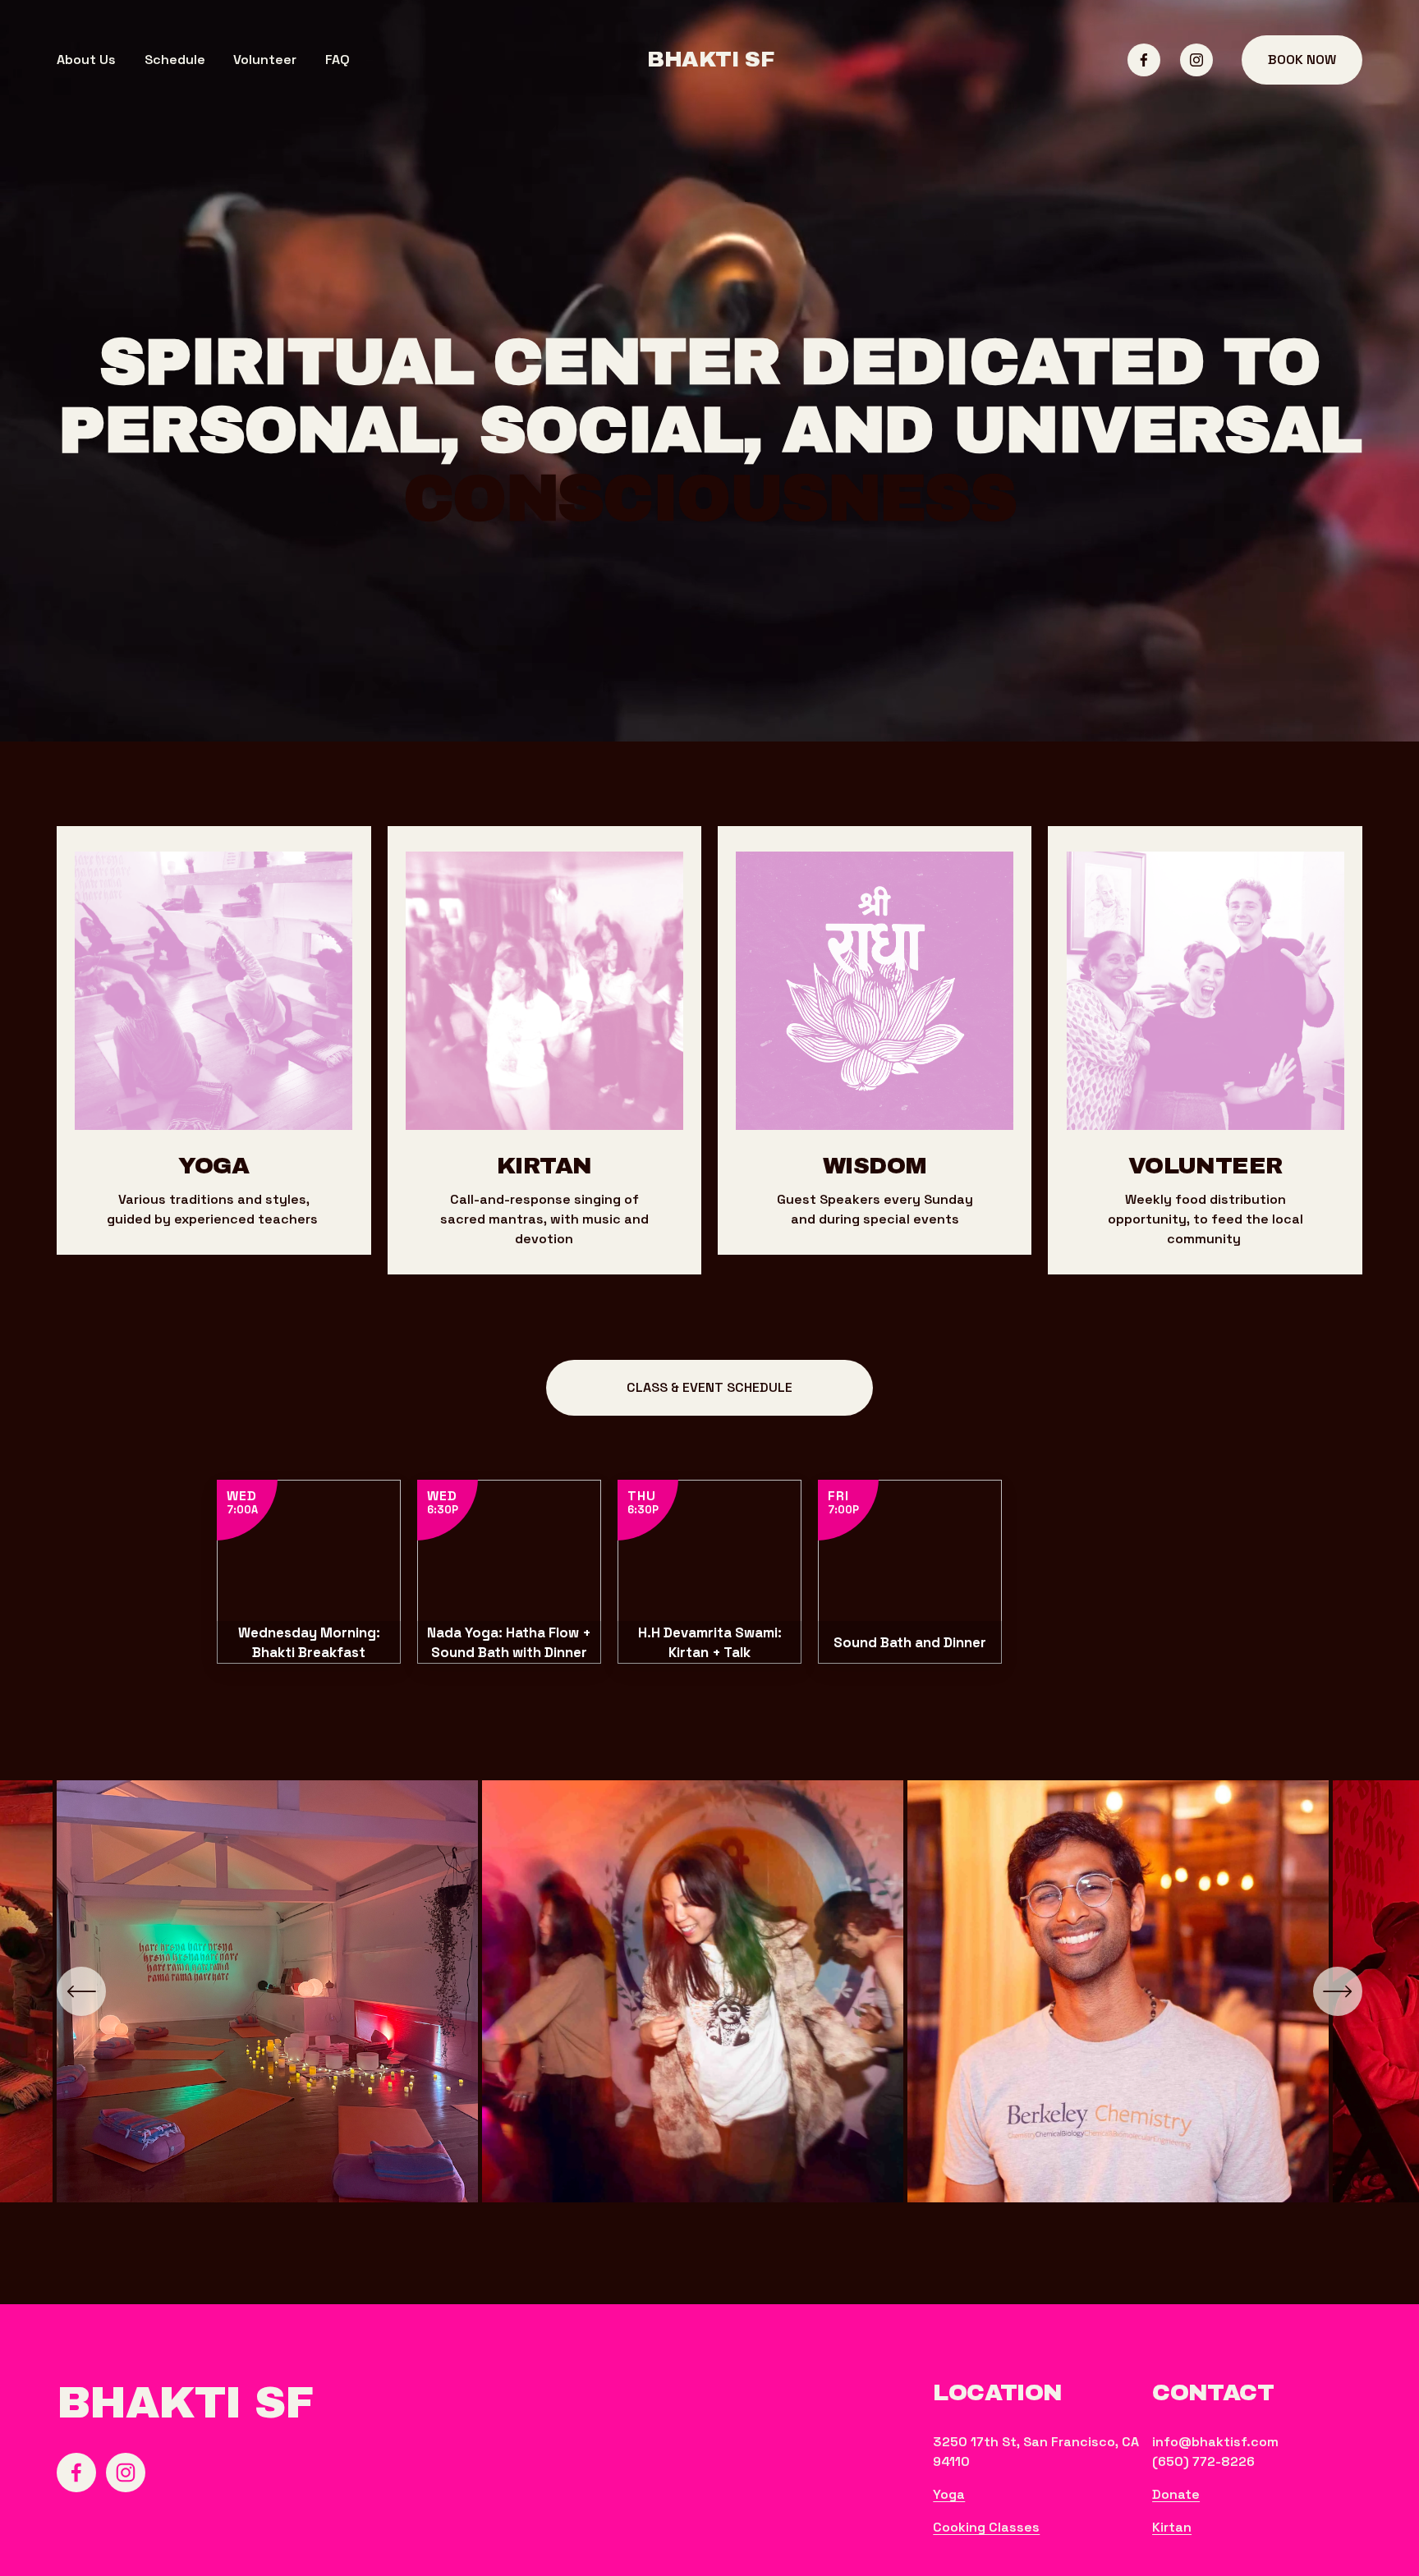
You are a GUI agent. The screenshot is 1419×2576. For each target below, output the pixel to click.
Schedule (175, 60)
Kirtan (1172, 2527)
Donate (1176, 2494)
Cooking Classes (986, 2527)
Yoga (949, 2494)
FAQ (338, 60)
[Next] (1338, 1991)
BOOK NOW (1302, 60)
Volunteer (265, 60)
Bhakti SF (710, 60)
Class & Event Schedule (709, 1387)
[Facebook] (1144, 60)
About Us (86, 60)
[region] (709, 2000)
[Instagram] (1196, 60)
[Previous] (81, 1991)
